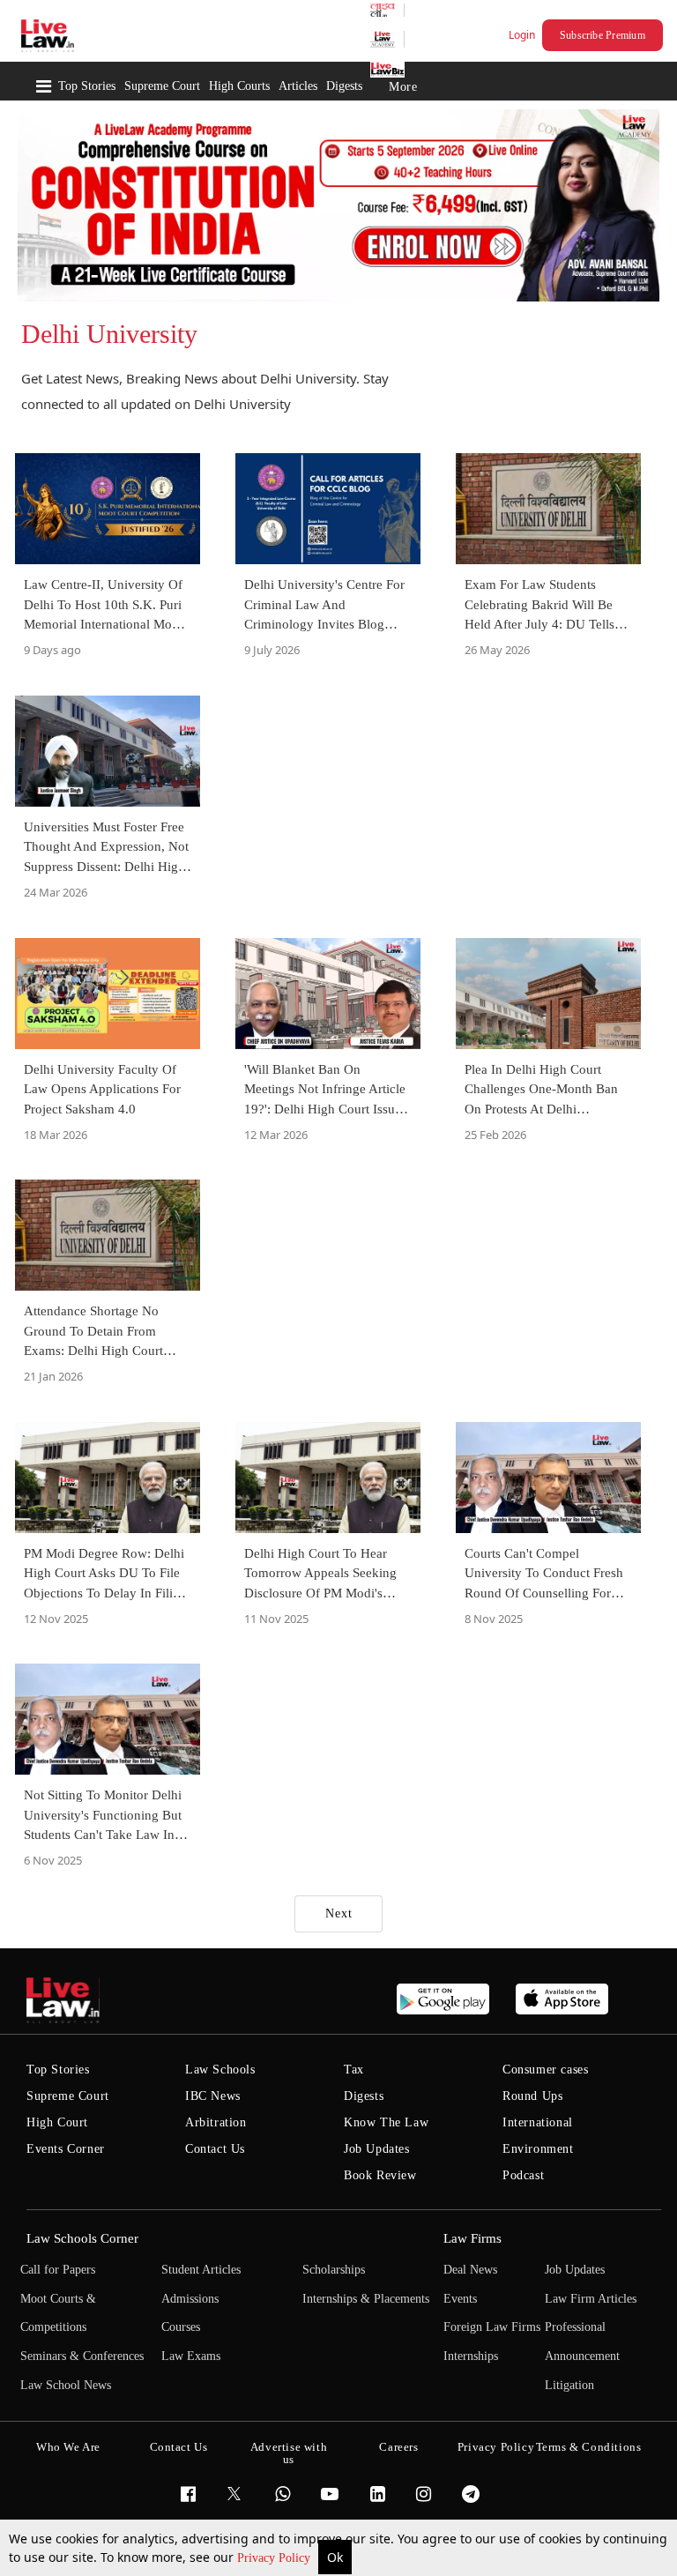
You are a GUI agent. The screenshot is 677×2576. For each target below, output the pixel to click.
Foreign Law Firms (492, 2327)
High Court (57, 2122)
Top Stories (87, 86)
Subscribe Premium (603, 35)
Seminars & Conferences (82, 2356)
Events (460, 2299)
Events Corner (66, 2149)
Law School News (66, 2385)
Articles (298, 86)
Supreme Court (162, 86)
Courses (181, 2327)
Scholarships (334, 2270)
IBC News (213, 2096)
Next (339, 1913)
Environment (538, 2149)
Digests (344, 86)
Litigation (569, 2385)
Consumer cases (545, 2070)
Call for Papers (58, 2270)
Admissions (190, 2299)
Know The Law (386, 2122)
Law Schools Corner (82, 2238)
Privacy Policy (275, 2558)
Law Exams (191, 2356)
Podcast (523, 2175)
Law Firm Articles (591, 2299)
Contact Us (215, 2149)
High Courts (239, 86)
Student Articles (201, 2270)
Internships (471, 2356)
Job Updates (377, 2149)
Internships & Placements (366, 2299)
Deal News (470, 2270)
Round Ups (532, 2096)
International (538, 2122)
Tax (354, 2070)
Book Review (380, 2175)
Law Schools (220, 2070)
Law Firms (472, 2238)
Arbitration (216, 2122)
